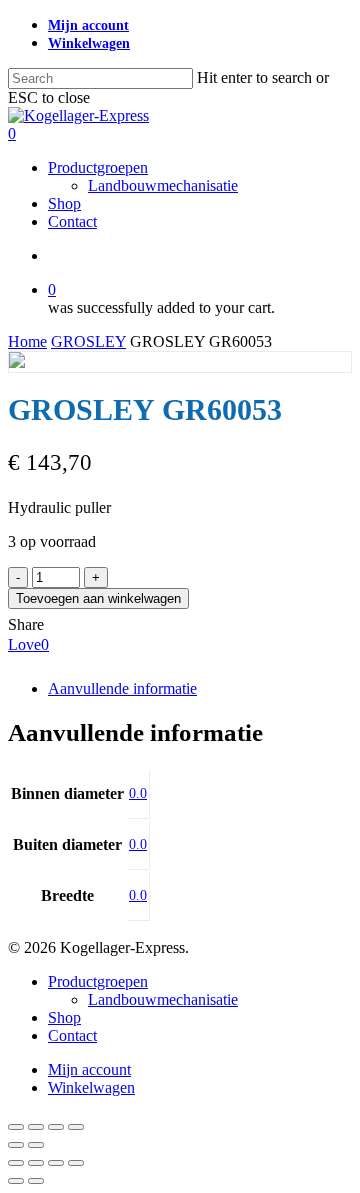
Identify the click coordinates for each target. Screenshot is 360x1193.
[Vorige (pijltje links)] (16, 1145)
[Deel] (56, 1127)
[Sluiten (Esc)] (76, 1127)
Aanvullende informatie (122, 688)
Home (27, 341)
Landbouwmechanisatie (163, 999)
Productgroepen (98, 981)
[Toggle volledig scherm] (36, 1127)
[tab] (200, 689)
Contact (72, 1035)
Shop (64, 1017)
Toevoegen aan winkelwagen (98, 598)
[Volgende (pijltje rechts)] (36, 1145)
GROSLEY (88, 341)
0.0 (138, 793)
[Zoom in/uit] (16, 1127)
